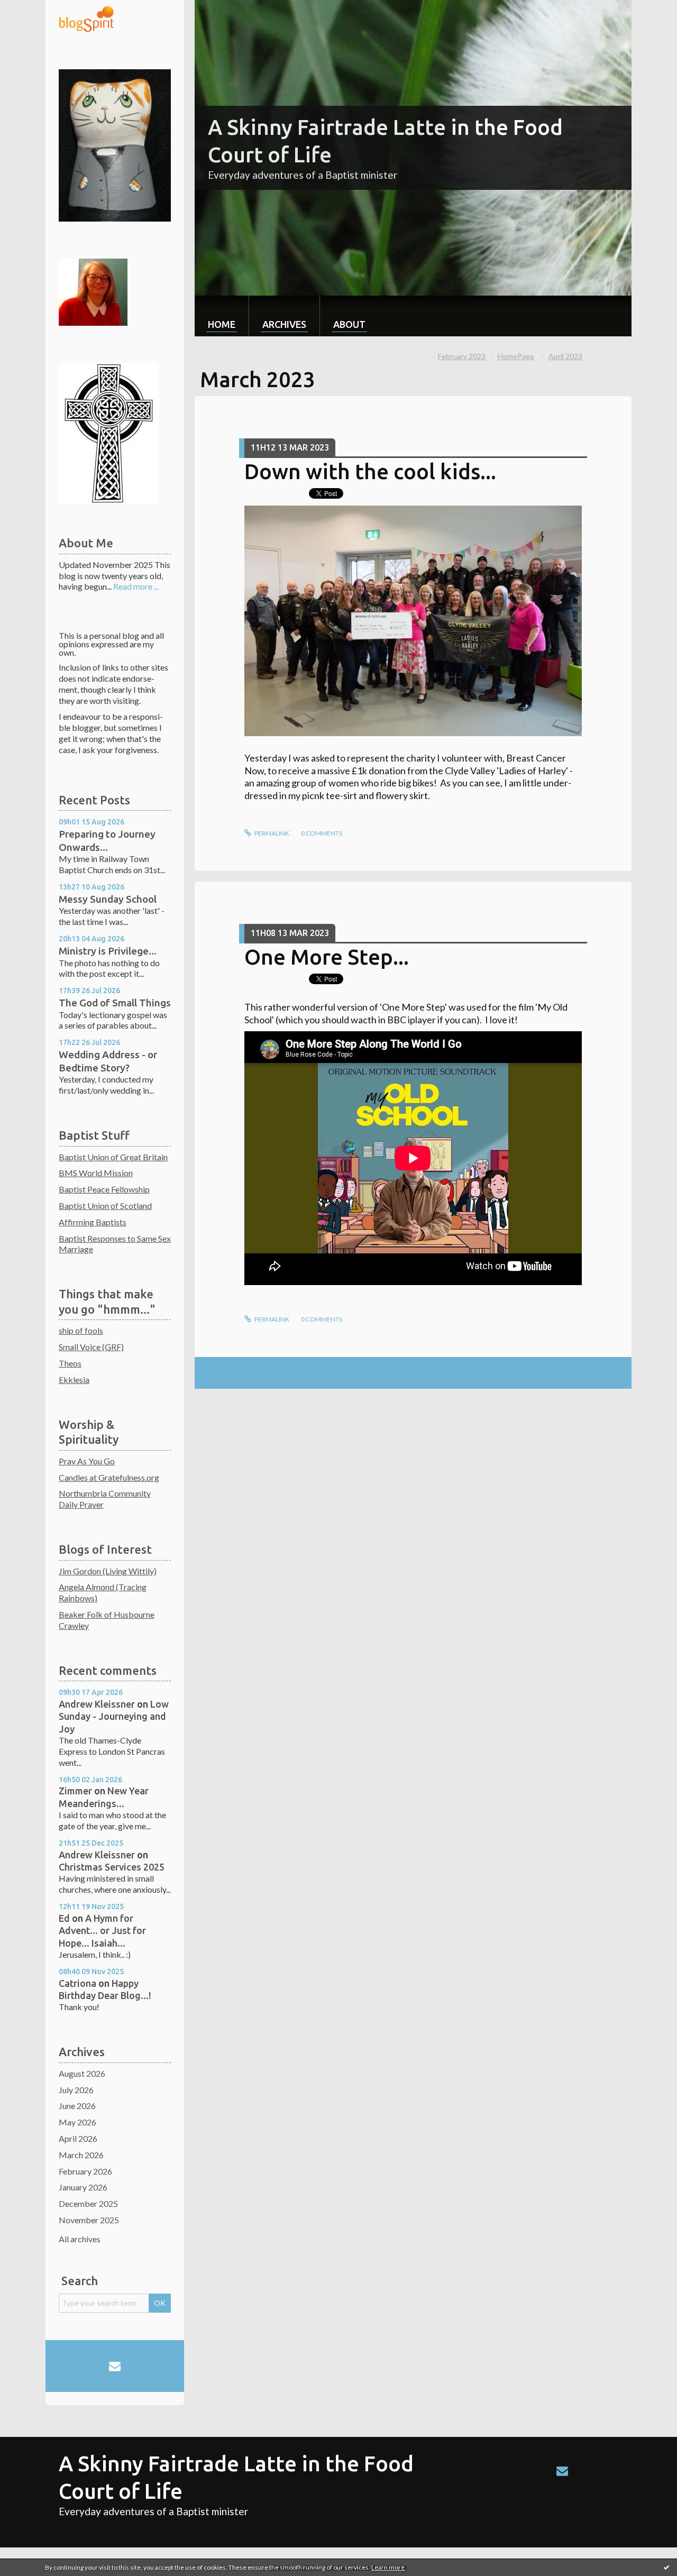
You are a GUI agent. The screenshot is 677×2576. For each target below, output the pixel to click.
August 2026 (82, 2073)
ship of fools (81, 1330)
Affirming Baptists (93, 1222)
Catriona (77, 1983)
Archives (284, 324)
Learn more (388, 2567)
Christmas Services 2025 (112, 1867)
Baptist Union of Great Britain (113, 1157)
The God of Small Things (115, 1003)
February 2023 (462, 356)
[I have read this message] (666, 2567)
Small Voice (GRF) (91, 1347)
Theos (70, 1363)
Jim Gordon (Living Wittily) (108, 1571)
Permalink (271, 833)
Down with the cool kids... (370, 471)
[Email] (115, 2366)
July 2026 (76, 2090)
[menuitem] (222, 316)
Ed (64, 1918)
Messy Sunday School (108, 899)
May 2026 (77, 2122)
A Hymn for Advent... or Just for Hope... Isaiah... (102, 1931)
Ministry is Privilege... (108, 951)
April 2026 (78, 2138)
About (349, 324)
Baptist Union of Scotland (105, 1206)
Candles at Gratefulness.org (109, 1477)
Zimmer (75, 1791)
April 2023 (565, 356)
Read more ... (136, 586)
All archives (80, 2239)
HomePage (516, 356)
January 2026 (83, 2187)
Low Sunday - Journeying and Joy (114, 1716)
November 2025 (89, 2220)
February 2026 (85, 2171)
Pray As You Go (87, 1461)
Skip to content (33, 9)
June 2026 (77, 2106)
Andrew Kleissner (97, 1704)
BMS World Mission (96, 1173)
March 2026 (81, 2155)
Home (222, 324)
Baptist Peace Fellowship (104, 1189)
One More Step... (327, 957)
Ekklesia (74, 1379)
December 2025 (88, 2203)
